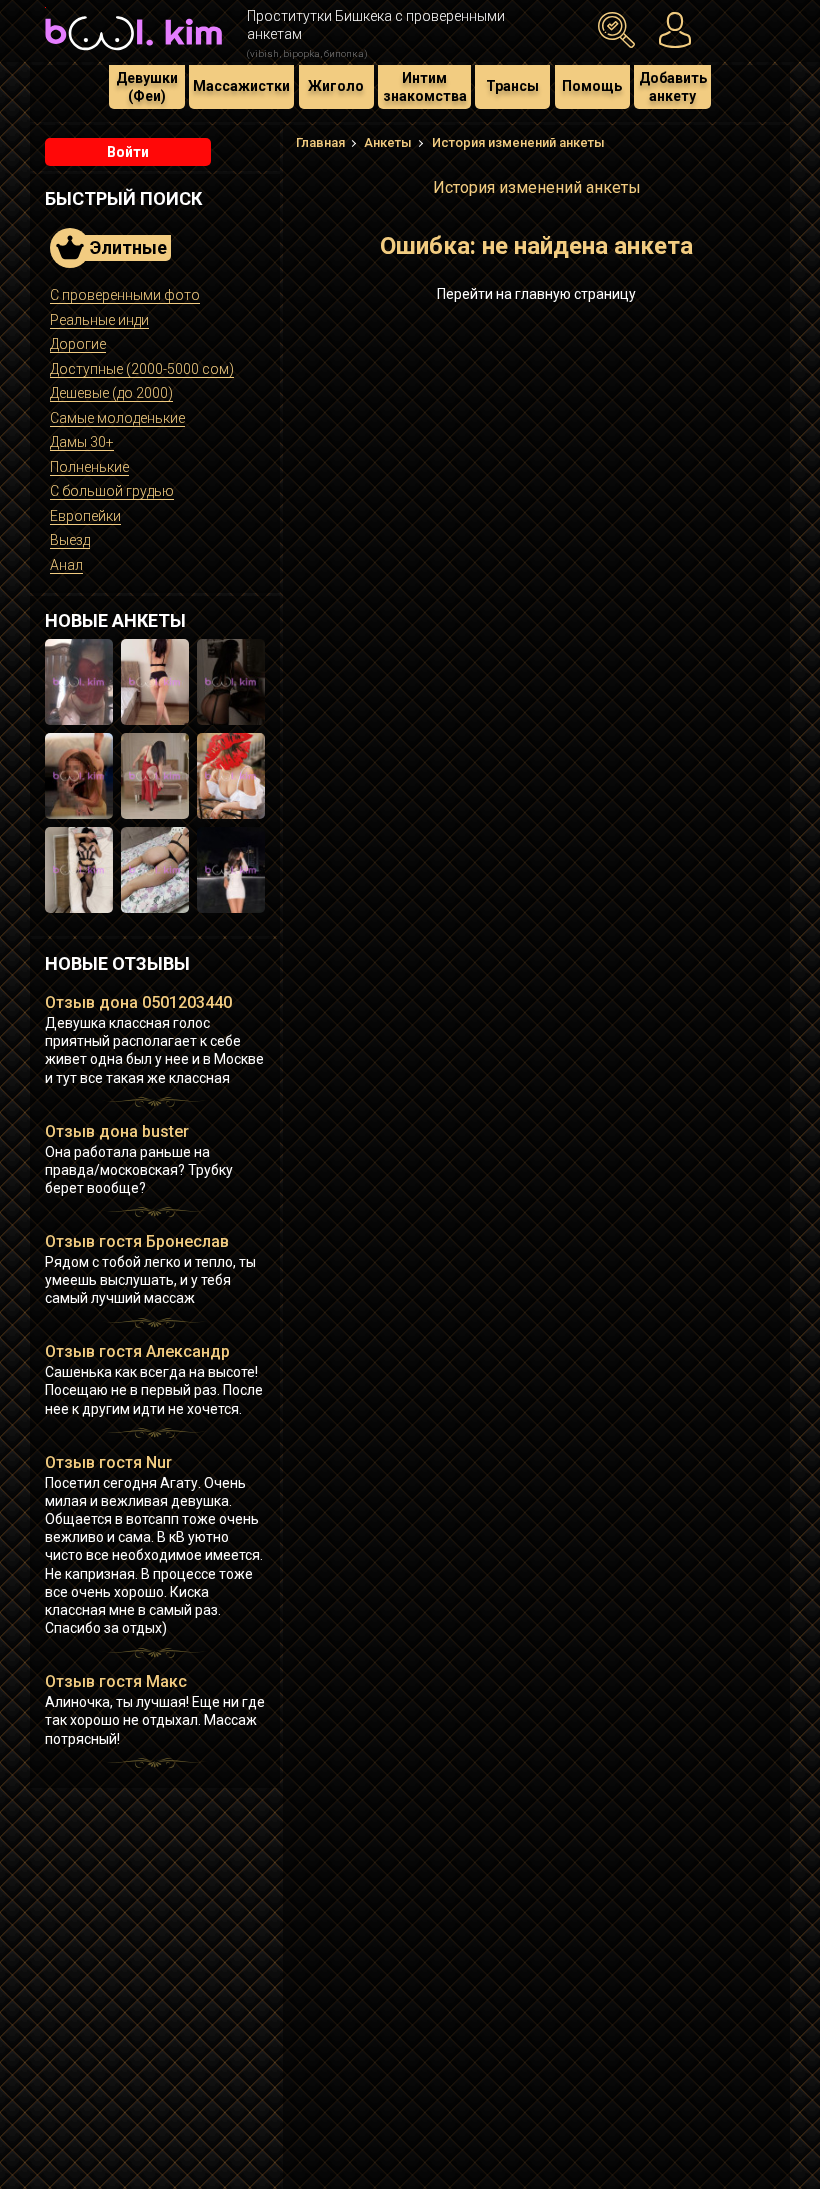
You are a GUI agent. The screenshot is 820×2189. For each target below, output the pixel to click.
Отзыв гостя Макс (116, 1681)
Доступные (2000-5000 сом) (142, 369)
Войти (128, 152)
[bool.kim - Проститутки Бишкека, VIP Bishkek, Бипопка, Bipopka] (133, 52)
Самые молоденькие (117, 418)
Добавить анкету (673, 87)
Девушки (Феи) (147, 87)
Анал (66, 565)
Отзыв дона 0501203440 (138, 1002)
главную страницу (575, 294)
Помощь (592, 86)
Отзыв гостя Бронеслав (137, 1241)
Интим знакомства (425, 87)
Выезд (70, 540)
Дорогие (78, 344)
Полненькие (89, 467)
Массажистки (241, 86)
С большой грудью (112, 491)
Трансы (512, 86)
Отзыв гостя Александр (137, 1351)
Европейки (85, 516)
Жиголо (336, 86)
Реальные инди (99, 320)
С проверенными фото (125, 295)
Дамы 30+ (82, 442)
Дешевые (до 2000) (111, 393)
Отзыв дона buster (117, 1131)
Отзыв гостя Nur (108, 1462)
